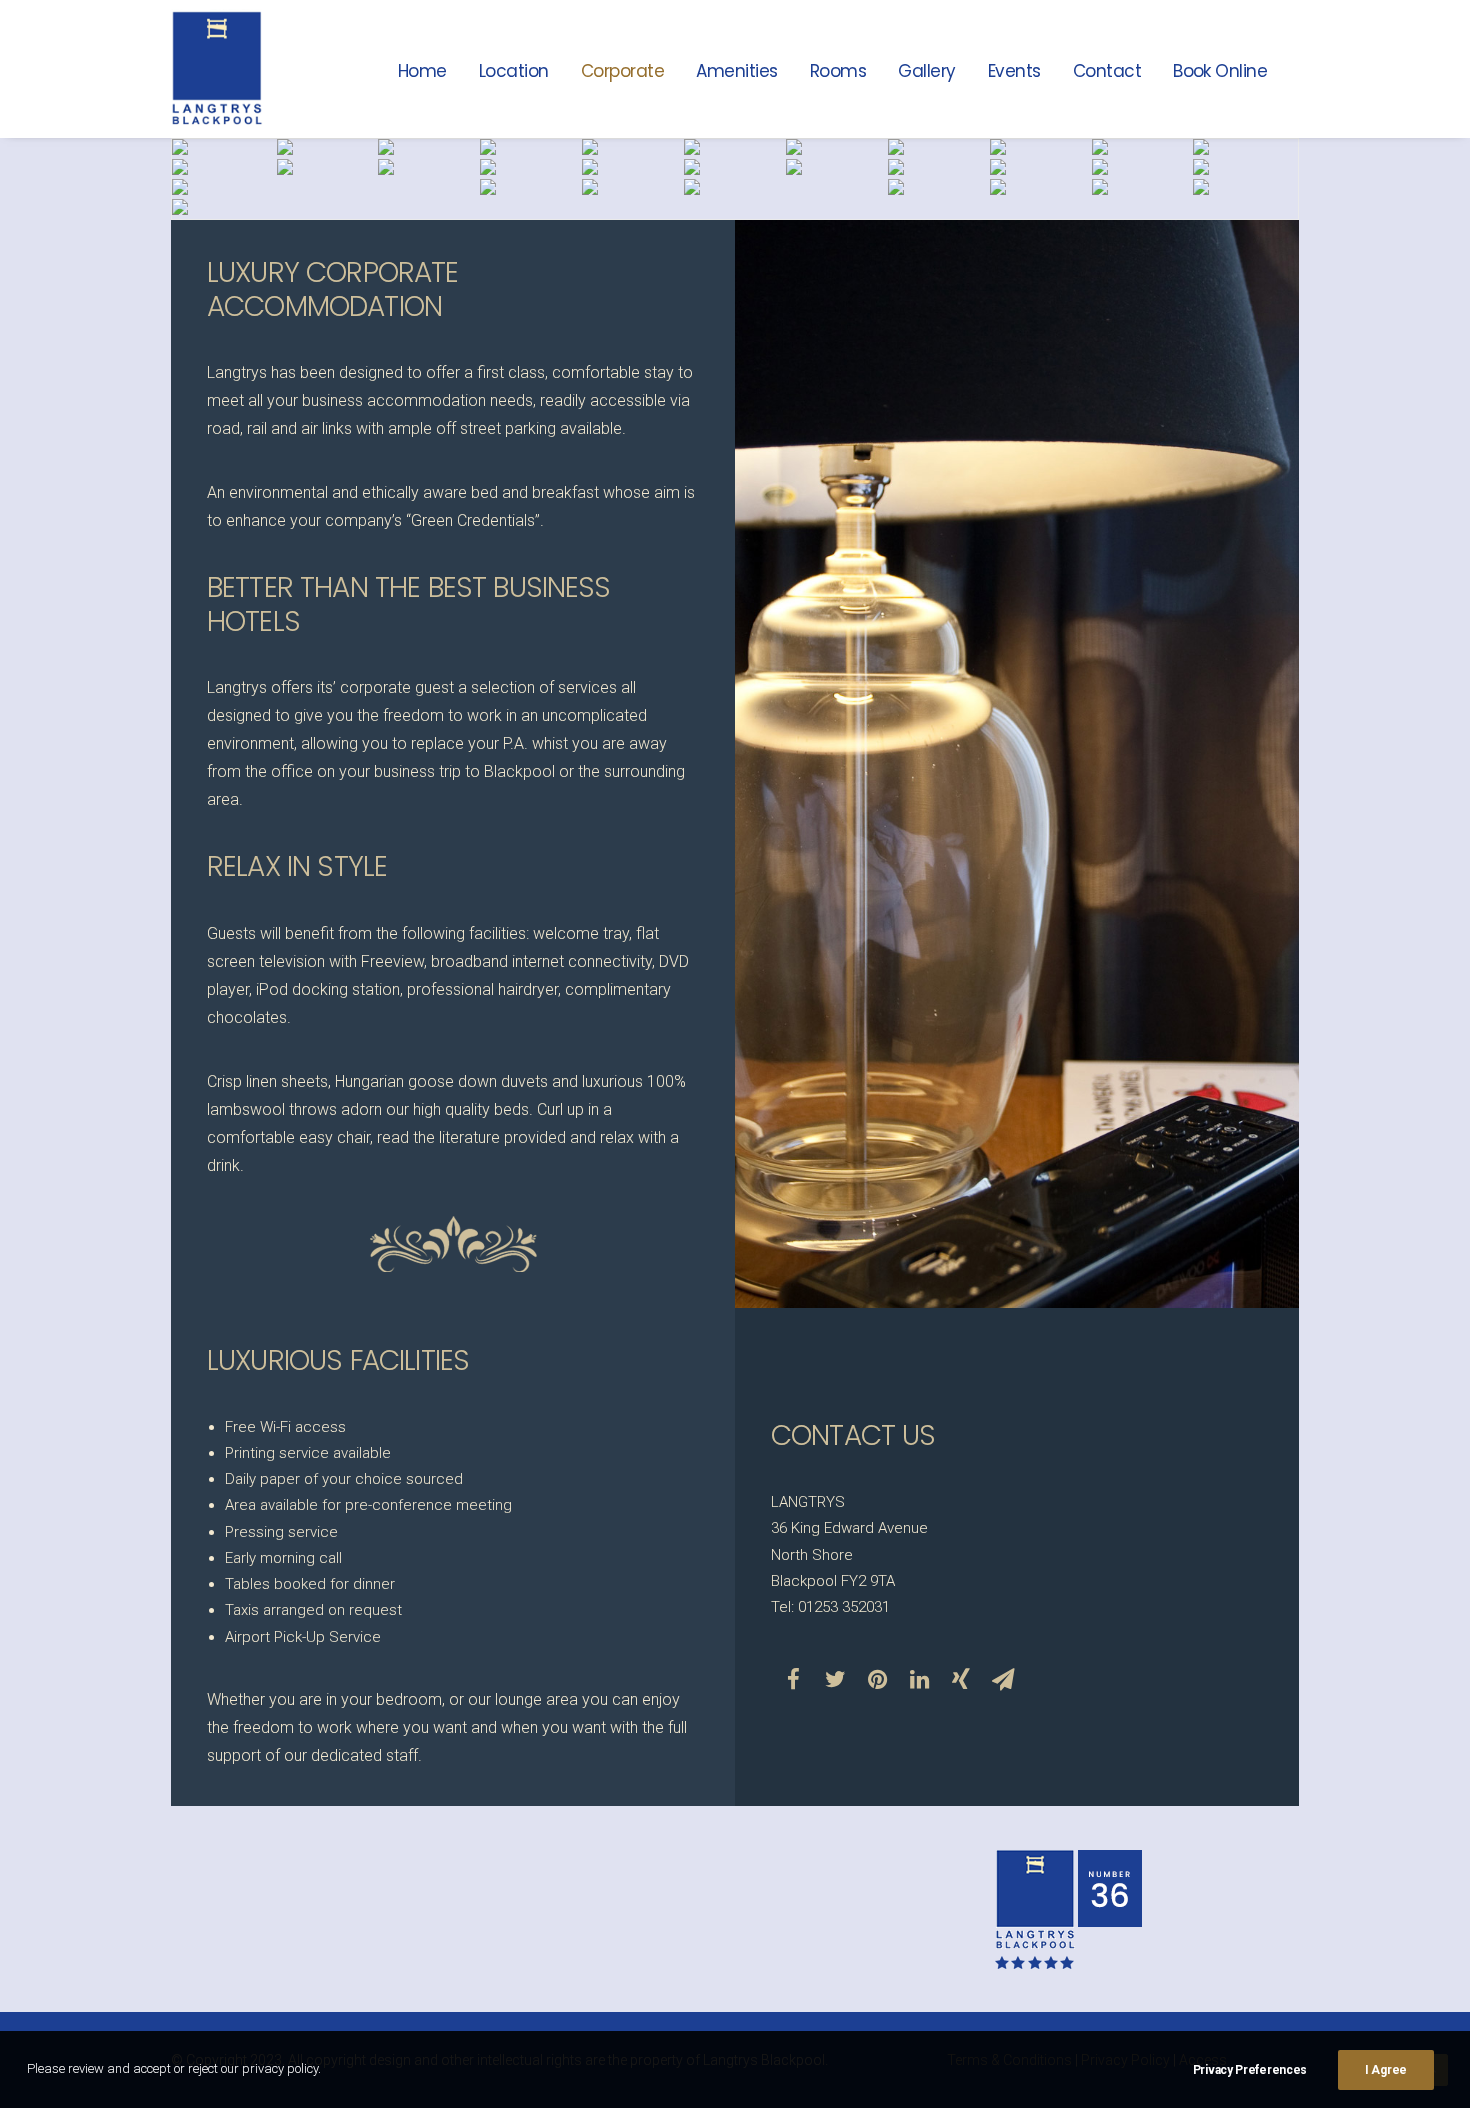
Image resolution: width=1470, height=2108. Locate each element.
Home (422, 71)
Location (514, 71)
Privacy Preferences (1250, 2070)
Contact (1107, 71)
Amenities (736, 71)
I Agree (1386, 2070)
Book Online (1220, 71)
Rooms (838, 71)
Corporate (622, 71)
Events (1014, 71)
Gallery (926, 71)
